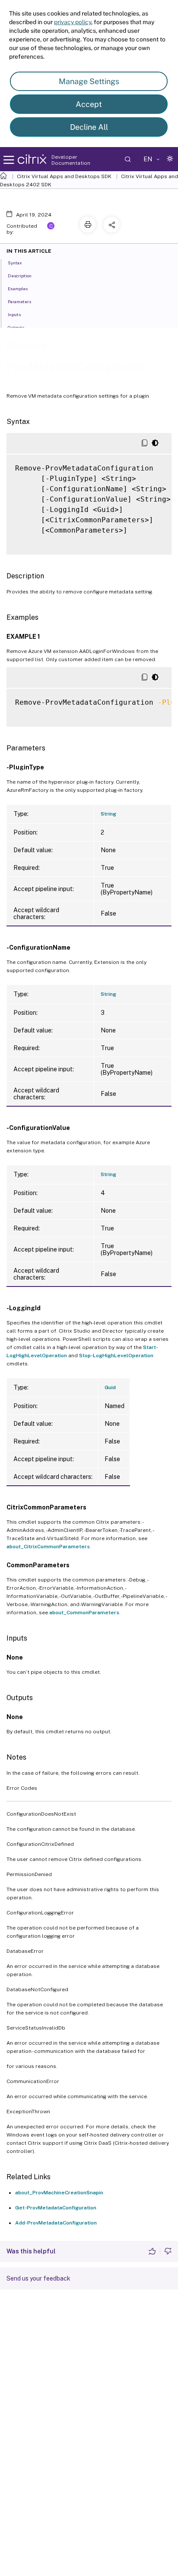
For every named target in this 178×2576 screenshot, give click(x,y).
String (108, 814)
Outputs (16, 327)
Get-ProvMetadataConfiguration (56, 2208)
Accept (89, 104)
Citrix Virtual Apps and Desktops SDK (64, 176)
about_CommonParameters (84, 1613)
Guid (110, 1387)
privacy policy (73, 22)
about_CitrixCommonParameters (48, 1547)
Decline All (89, 127)
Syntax (15, 263)
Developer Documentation (71, 160)
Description (20, 276)
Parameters (19, 301)
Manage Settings (89, 81)
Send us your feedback (38, 2278)
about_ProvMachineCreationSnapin (59, 2193)
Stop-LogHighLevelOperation (116, 1355)
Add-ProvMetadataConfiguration (56, 2223)
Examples (18, 289)
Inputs (14, 314)
